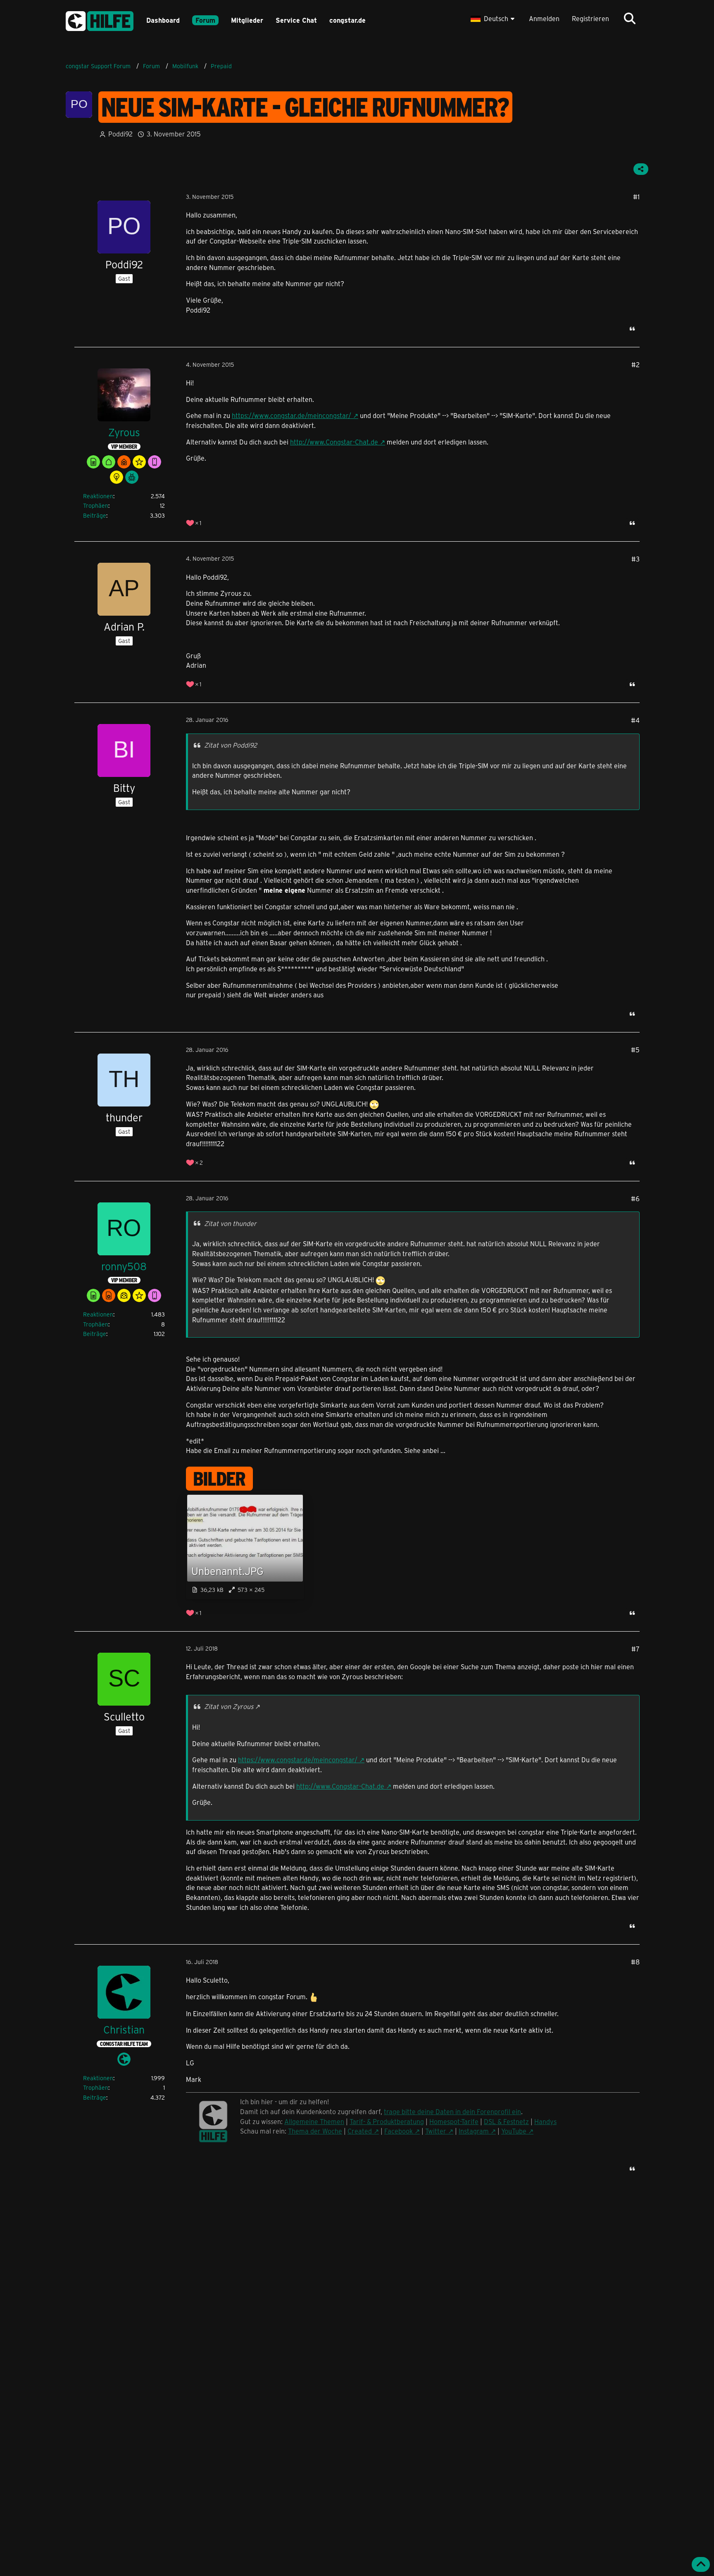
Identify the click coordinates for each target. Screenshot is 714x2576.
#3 (635, 559)
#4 (635, 720)
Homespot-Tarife (454, 2121)
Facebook (399, 2131)
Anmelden (544, 18)
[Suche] (630, 19)
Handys (545, 2121)
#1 (636, 197)
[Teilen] (641, 169)
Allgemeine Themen (314, 2121)
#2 (635, 364)
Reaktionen (98, 496)
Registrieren (590, 18)
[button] (494, 19)
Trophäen (96, 505)
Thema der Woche (315, 2131)
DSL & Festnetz (506, 2121)
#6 (635, 1198)
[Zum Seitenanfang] (701, 2564)
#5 (635, 1050)
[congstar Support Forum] (100, 20)
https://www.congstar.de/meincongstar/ (292, 415)
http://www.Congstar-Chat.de (334, 442)
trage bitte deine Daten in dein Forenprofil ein (452, 2111)
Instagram (474, 2131)
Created (360, 2131)
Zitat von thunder (230, 1223)
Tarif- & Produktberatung (387, 2121)
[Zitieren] (632, 329)
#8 (635, 1962)
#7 (635, 1649)
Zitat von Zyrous (229, 1706)
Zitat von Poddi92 (231, 745)
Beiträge (95, 515)
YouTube (514, 2131)
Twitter (436, 2131)
